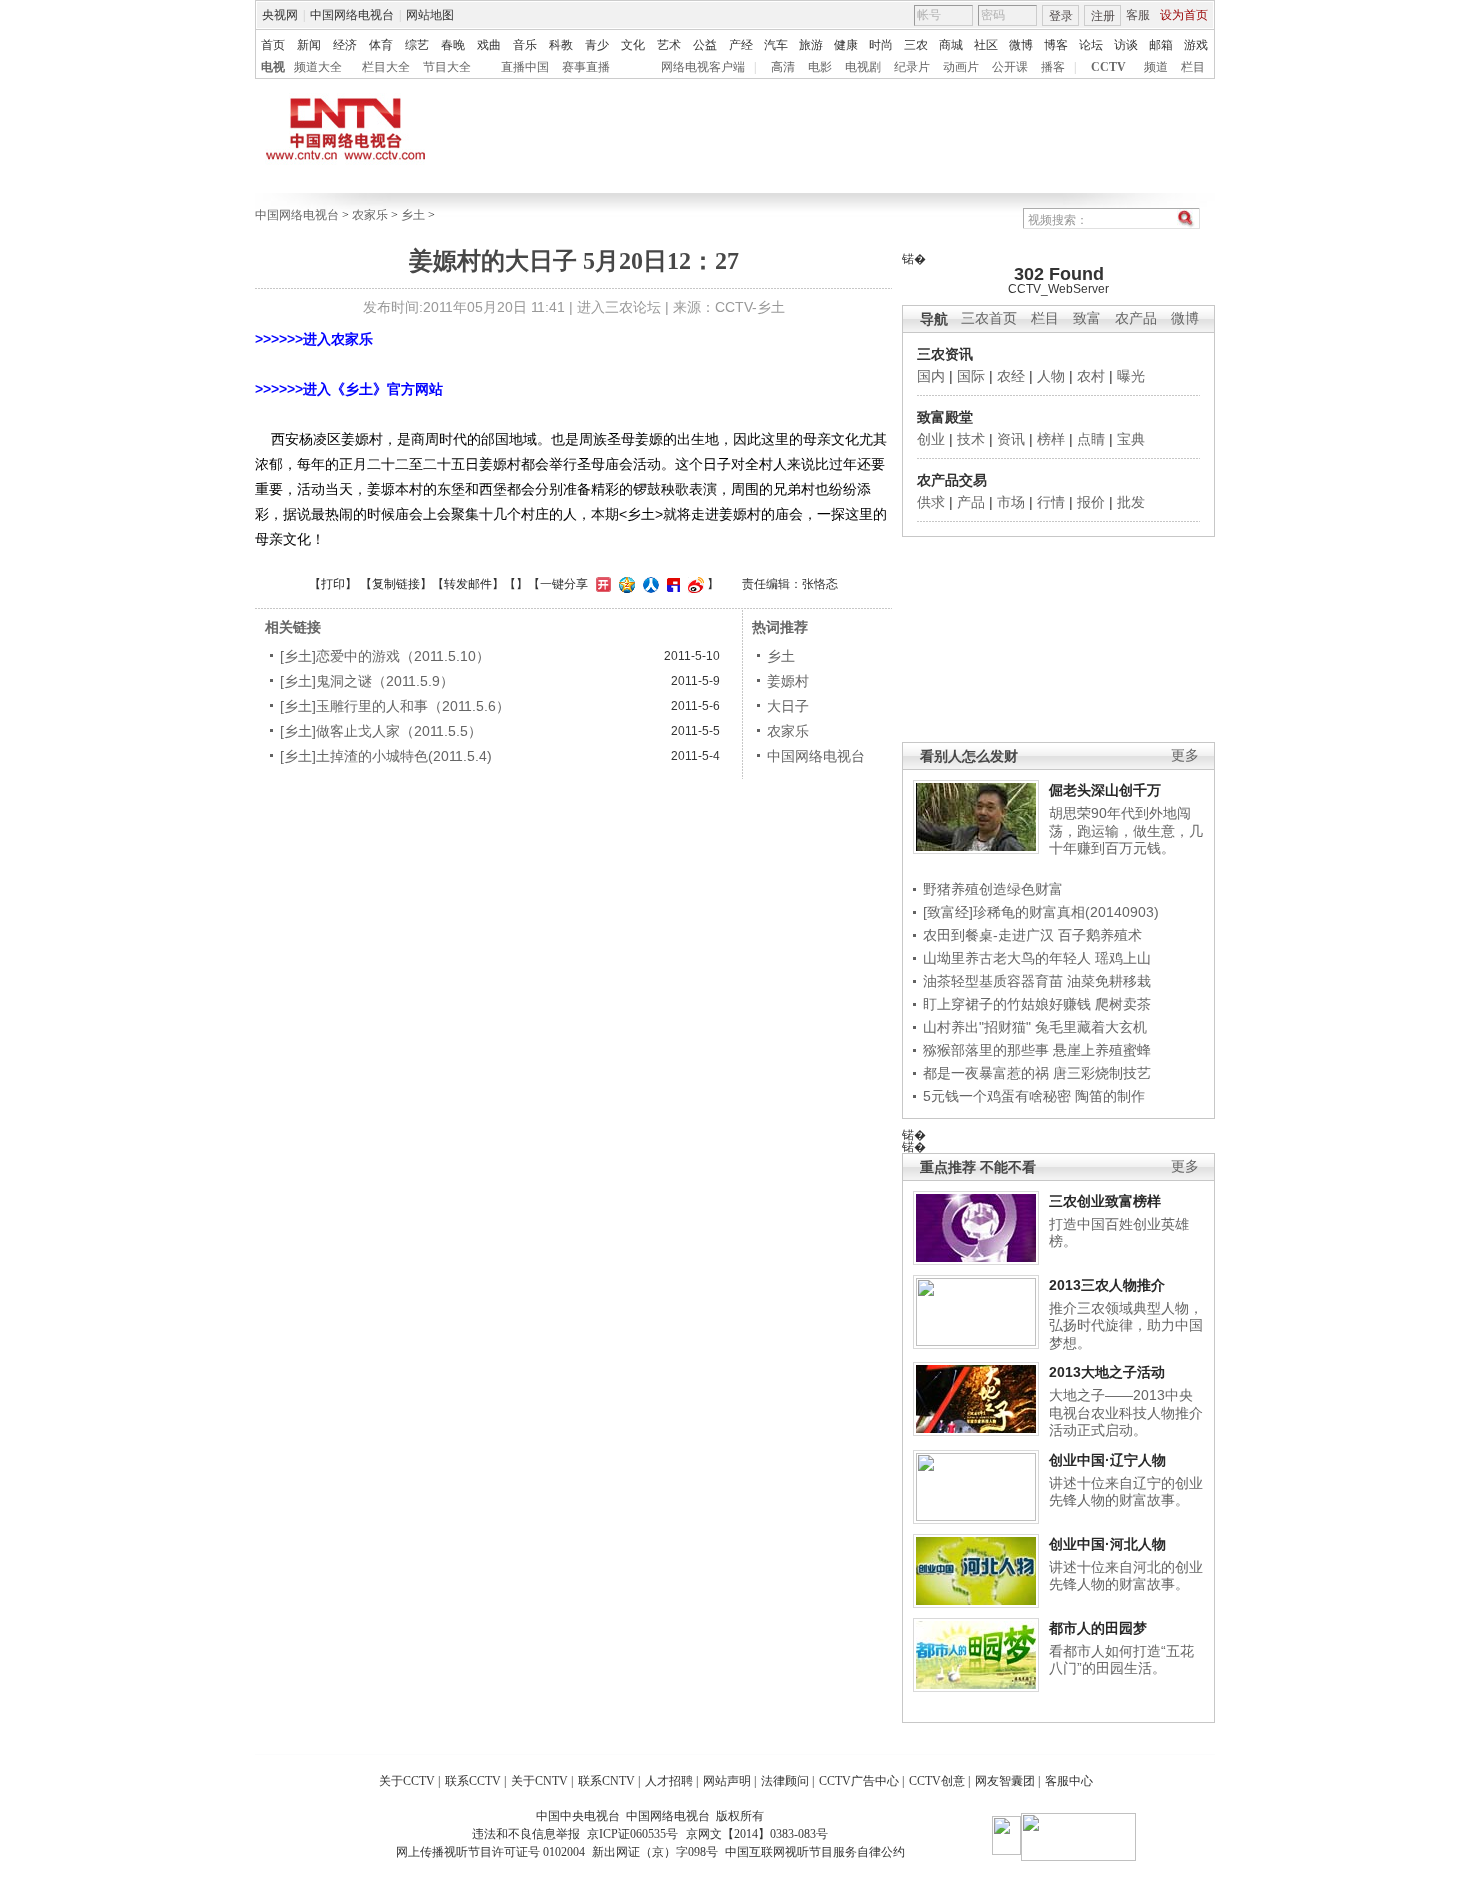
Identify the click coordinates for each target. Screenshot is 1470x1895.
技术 (971, 439)
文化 (633, 45)
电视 (273, 67)
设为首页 (1184, 15)
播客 (1053, 67)
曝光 (1131, 376)
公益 (705, 45)
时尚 (881, 45)
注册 (1103, 16)
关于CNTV (539, 1781)
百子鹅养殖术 (1100, 935)
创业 (931, 439)
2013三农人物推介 (1107, 1285)
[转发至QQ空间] (624, 584)
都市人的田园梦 (1098, 1628)
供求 (931, 502)
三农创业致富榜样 (1105, 1201)
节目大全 (447, 67)
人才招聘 (669, 1781)
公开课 (1010, 67)
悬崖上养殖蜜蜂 (1102, 1050)
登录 (1061, 16)
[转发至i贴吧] (671, 584)
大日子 (788, 706)
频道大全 (318, 67)
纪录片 (912, 67)
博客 (1056, 45)
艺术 (669, 45)
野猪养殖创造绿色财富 (993, 889)
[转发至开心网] (601, 584)
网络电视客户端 (703, 67)
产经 (741, 45)
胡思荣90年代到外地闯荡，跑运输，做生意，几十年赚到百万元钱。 (1126, 830)
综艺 (417, 45)
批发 (1131, 502)
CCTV (1108, 67)
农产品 (1136, 318)
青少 (597, 45)
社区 (986, 45)
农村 (1091, 376)
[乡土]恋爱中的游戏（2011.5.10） (385, 656)
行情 (1051, 502)
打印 (333, 584)
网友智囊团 (1005, 1781)
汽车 (776, 45)
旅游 (811, 45)
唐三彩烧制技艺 (1102, 1073)
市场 (1011, 502)
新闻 (309, 45)
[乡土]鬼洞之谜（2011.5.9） (367, 681)
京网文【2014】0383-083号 (757, 1834)
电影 (820, 67)
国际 (971, 376)
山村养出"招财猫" (977, 1027)
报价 (1091, 502)
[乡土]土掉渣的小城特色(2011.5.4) (386, 756)
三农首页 (989, 318)
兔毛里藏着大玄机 (1091, 1027)
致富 (1087, 318)
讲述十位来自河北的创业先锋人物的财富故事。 (1126, 1576)
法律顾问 (785, 1781)
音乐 (525, 45)
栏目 (1193, 67)
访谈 (1126, 45)
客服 (1138, 15)
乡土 (413, 215)
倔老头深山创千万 (1105, 790)
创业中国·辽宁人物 (1107, 1460)
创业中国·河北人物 (1107, 1544)
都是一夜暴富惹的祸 (986, 1073)
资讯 (1011, 439)
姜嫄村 (788, 681)
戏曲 (489, 45)
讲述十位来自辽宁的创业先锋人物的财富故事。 (1126, 1492)
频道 (1156, 67)
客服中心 (1069, 1781)
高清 (783, 67)
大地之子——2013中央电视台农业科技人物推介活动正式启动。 (1126, 1412)
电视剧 (863, 67)
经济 (345, 45)
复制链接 (396, 584)
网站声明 (727, 1781)
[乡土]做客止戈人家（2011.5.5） (381, 731)
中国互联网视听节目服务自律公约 (815, 1852)
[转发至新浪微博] (693, 584)
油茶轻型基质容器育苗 (993, 981)
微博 (1021, 45)
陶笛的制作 (1110, 1096)
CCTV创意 (937, 1781)
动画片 (961, 67)
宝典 (1131, 439)
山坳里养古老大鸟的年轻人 (1007, 958)
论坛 (1091, 45)
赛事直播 (586, 67)
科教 (561, 45)
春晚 (453, 45)
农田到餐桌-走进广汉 (988, 935)
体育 (381, 45)
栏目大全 (386, 67)
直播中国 (525, 67)
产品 (971, 502)
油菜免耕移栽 (1109, 981)
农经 (1011, 376)
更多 (1185, 755)
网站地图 (430, 15)
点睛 (1091, 439)
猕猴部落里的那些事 (986, 1050)
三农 (916, 45)
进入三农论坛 (619, 307)
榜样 (1051, 439)
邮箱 (1161, 45)
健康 (846, 45)
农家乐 (370, 215)
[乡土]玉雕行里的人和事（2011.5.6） (395, 706)
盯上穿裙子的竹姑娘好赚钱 (1007, 1004)
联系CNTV (606, 1781)
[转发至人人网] (648, 584)
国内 (931, 376)
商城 (951, 45)
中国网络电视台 (352, 15)
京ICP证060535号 (632, 1834)
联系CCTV (473, 1781)
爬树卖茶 (1123, 1004)
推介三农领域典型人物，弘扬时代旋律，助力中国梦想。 (1126, 1325)
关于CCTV (407, 1781)
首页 (273, 45)
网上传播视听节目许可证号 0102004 (490, 1852)
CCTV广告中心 (859, 1781)
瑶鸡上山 (1123, 958)
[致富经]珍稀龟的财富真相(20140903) (1041, 912)
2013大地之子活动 (1107, 1372)
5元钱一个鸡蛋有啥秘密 (997, 1096)
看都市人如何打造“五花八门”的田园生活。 (1121, 1660)
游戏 (1196, 45)
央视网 (280, 15)
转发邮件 (468, 584)
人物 (1051, 376)
